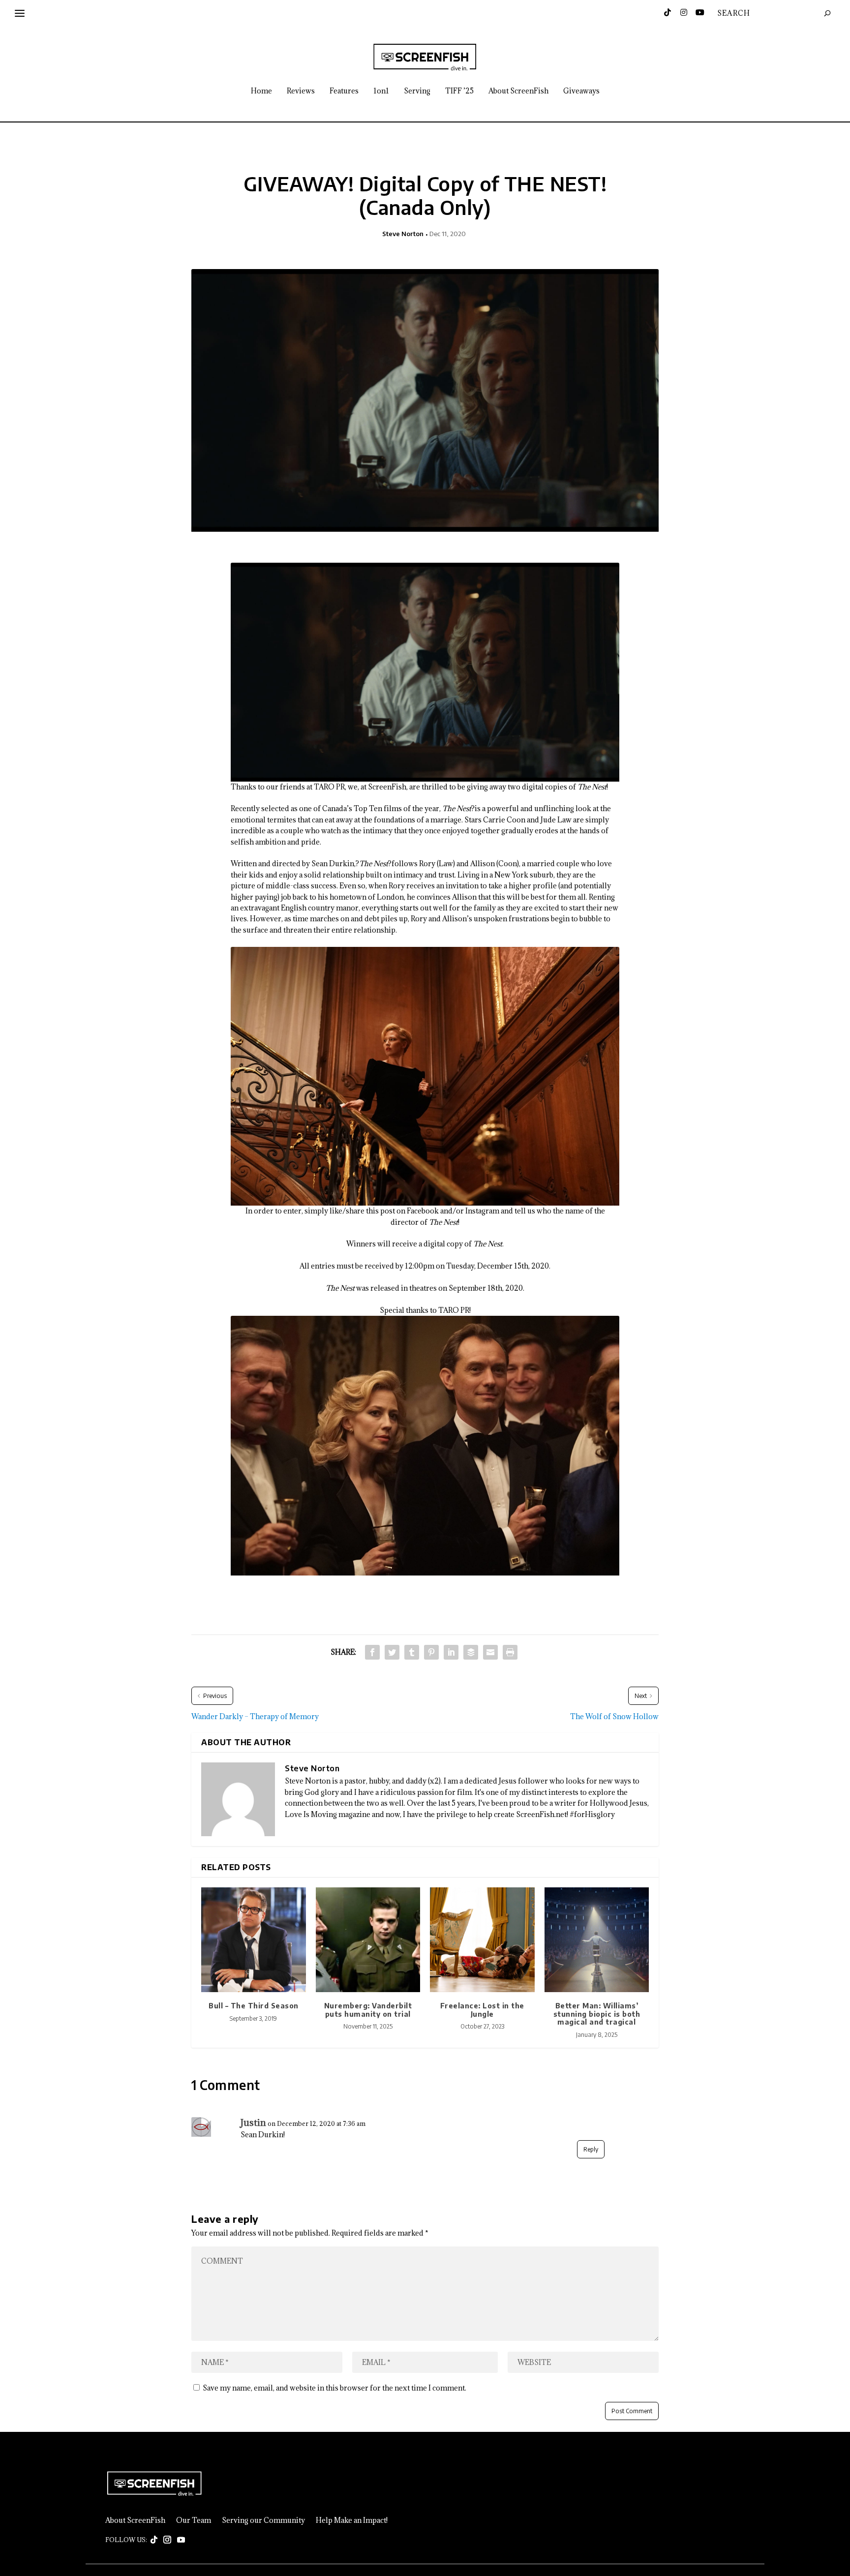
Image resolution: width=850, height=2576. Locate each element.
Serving (417, 91)
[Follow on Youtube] (181, 2540)
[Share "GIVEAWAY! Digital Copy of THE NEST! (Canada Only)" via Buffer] (471, 1652)
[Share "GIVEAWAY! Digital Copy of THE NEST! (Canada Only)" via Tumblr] (412, 1652)
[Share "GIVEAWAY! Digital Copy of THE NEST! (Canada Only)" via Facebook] (372, 1652)
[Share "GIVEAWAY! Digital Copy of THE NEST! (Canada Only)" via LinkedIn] (451, 1652)
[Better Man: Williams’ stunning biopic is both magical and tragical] (597, 1940)
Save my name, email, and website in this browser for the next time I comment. (334, 2388)
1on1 (381, 91)
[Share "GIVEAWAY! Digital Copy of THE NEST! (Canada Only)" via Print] (510, 1652)
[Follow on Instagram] (167, 2540)
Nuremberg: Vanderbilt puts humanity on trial (368, 2010)
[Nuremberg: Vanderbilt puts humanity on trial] (368, 1940)
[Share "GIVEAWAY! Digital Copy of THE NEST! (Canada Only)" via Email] (490, 1652)
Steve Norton (403, 234)
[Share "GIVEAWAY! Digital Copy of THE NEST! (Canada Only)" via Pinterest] (431, 1652)
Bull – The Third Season (254, 2006)
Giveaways (581, 91)
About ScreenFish (518, 91)
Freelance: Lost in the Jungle (482, 2010)
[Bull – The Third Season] (254, 1940)
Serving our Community (263, 2520)
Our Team (194, 2520)
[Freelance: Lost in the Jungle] (482, 1940)
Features (344, 91)
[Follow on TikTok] (154, 2540)
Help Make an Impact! (352, 2520)
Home (261, 91)
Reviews (301, 91)
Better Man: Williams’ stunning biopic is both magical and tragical (597, 2014)
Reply (591, 2149)
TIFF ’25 (459, 91)
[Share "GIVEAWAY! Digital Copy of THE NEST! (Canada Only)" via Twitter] (392, 1652)
